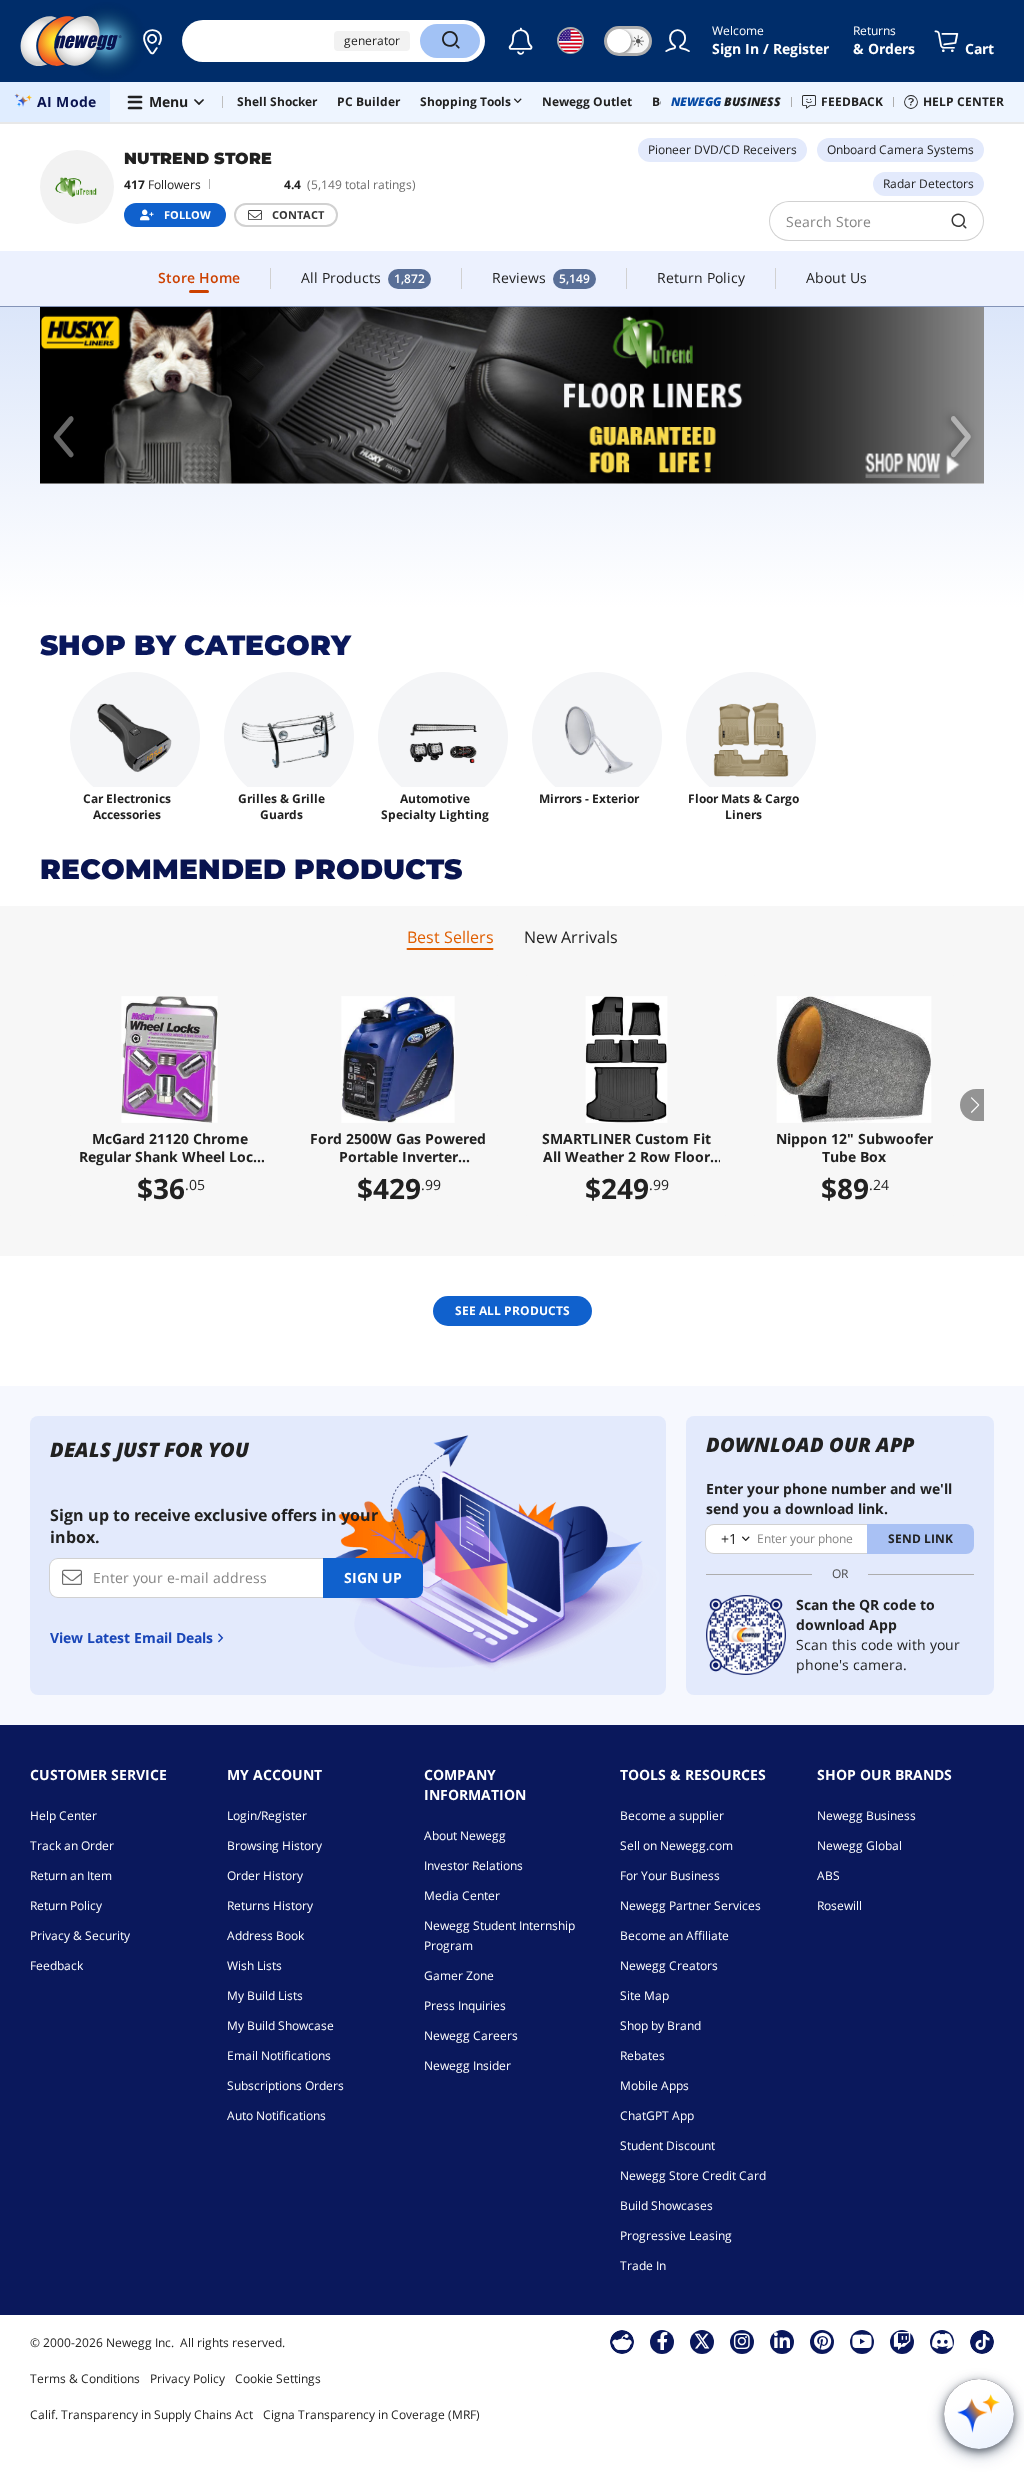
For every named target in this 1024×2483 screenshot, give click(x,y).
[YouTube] (862, 2341)
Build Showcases (666, 2205)
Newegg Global (859, 1845)
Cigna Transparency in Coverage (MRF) (371, 2414)
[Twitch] (902, 2341)
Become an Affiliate (674, 1935)
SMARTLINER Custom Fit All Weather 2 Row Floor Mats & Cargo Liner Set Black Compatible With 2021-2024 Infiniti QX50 (626, 1148)
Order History (265, 1875)
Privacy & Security (80, 1935)
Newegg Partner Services (690, 1905)
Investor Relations (473, 1865)
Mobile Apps (654, 2085)
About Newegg (465, 1835)
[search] (959, 221)
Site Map (644, 1995)
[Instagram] (742, 2341)
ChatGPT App (657, 2115)
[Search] (450, 41)
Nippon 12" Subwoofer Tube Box (854, 1148)
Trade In (643, 2265)
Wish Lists (254, 1965)
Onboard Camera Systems (900, 149)
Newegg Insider (467, 2065)
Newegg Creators (669, 1965)
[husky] (512, 395)
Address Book (265, 1935)
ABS (828, 1875)
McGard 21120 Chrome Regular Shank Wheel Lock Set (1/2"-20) (170, 1148)
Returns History (270, 1905)
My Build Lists (265, 1995)
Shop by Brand (660, 2025)
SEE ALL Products (512, 1310)
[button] (152, 41)
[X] (702, 2341)
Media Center (462, 1895)
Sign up (373, 1577)
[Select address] (152, 41)
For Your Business (670, 1875)
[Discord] (942, 2341)
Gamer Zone (459, 1975)
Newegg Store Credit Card (693, 2175)
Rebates (642, 2055)
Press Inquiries (465, 2005)
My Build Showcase (280, 2025)
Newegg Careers (471, 2035)
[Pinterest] (822, 2341)
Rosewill (839, 1905)
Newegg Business (866, 1815)
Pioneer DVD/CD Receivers (722, 149)
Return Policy (66, 1905)
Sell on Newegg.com (676, 1845)
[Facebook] (662, 2341)
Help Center (63, 1815)
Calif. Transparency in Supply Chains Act (141, 2414)
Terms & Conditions (85, 2378)
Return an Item (71, 1875)
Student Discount (667, 2145)
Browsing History (274, 1845)
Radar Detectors (928, 183)
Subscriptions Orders (285, 2085)
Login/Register (267, 1815)
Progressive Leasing (676, 2235)
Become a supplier (672, 1815)
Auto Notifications (276, 2115)
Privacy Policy (187, 2378)
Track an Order (72, 1845)
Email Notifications (279, 2055)
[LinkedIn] (782, 2341)
